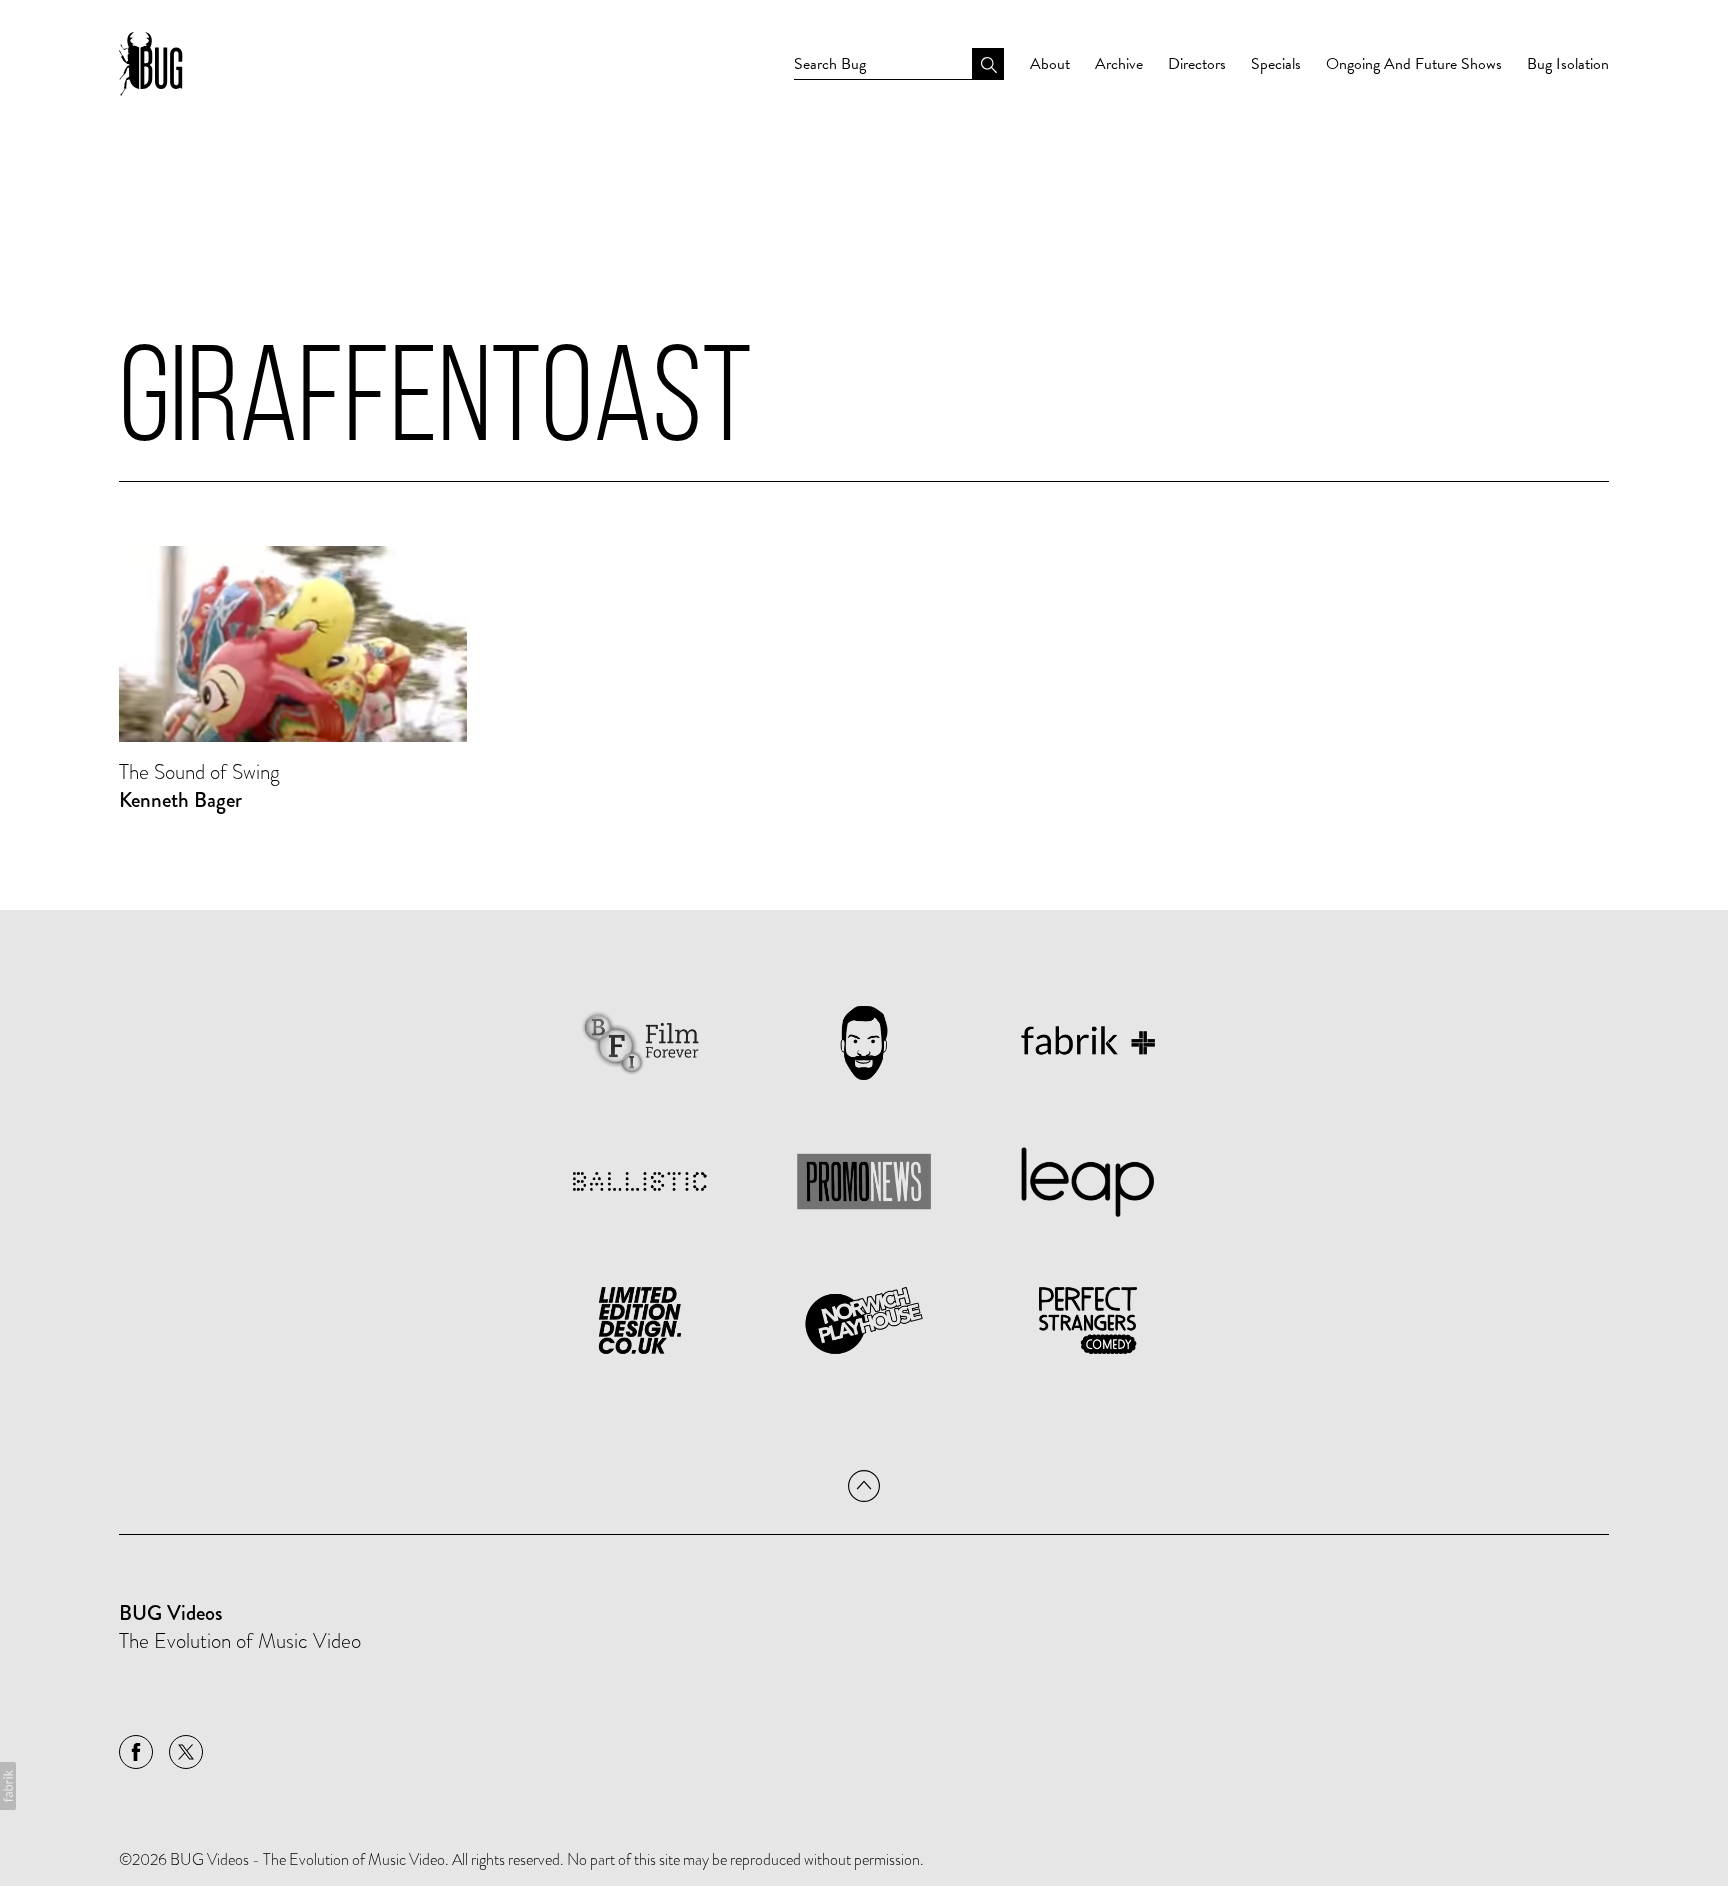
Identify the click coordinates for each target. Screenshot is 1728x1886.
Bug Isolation (1568, 64)
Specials (1276, 64)
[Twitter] (186, 1752)
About (1050, 64)
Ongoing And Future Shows (1414, 64)
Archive (1119, 64)
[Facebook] (136, 1752)
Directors (1197, 64)
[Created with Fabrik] (8, 1786)
